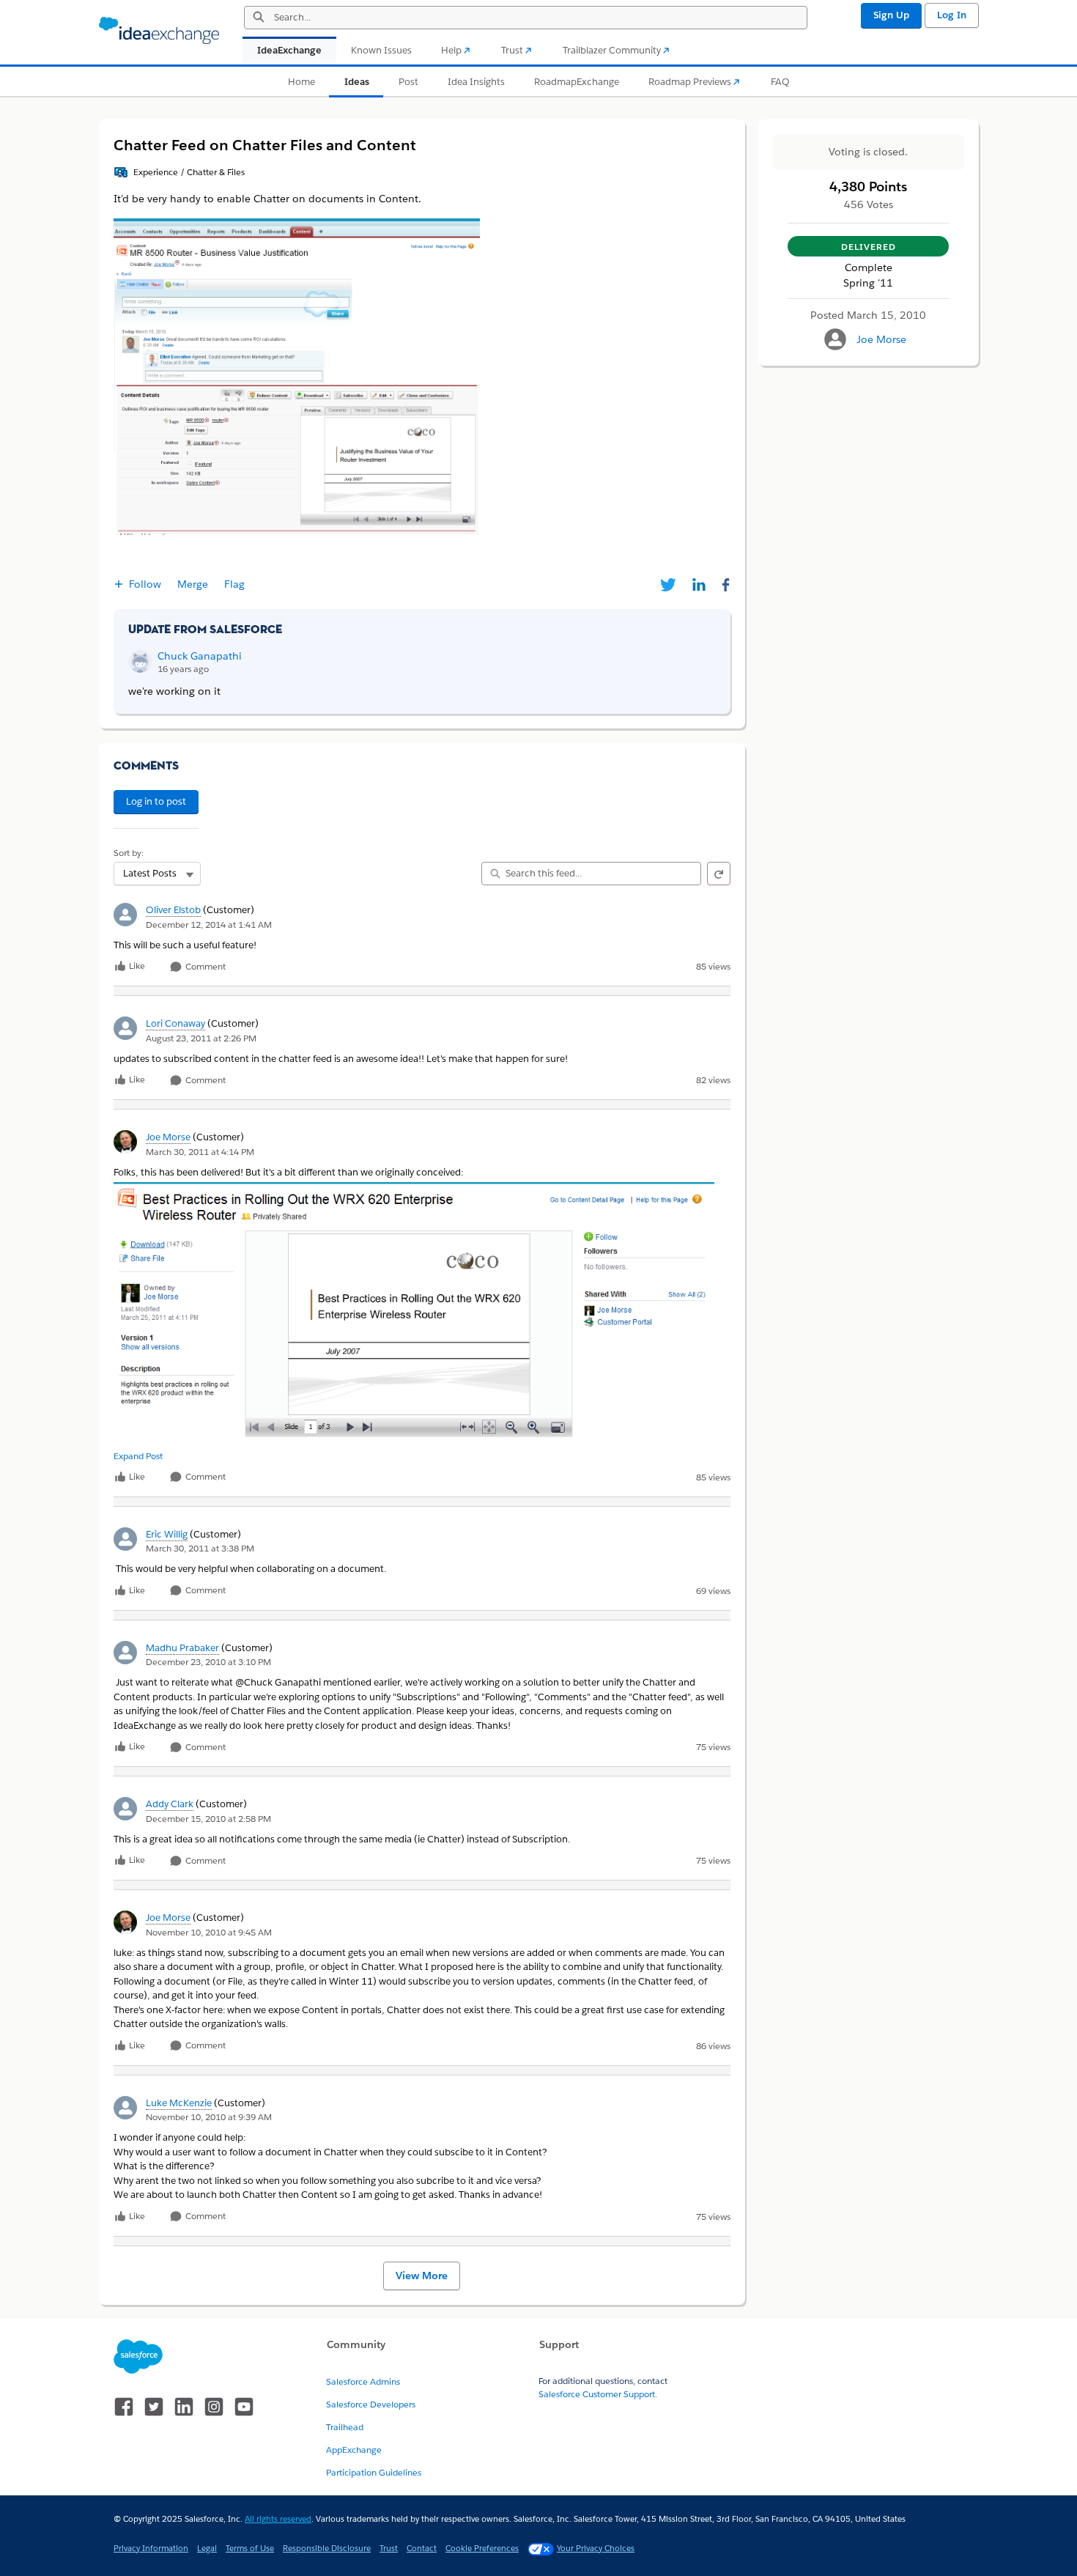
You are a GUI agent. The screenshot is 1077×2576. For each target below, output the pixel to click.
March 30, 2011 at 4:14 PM (200, 1152)
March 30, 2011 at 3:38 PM (200, 1548)
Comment (204, 967)
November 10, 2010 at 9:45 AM (209, 1932)
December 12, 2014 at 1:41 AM (209, 925)
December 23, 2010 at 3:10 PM (208, 1662)
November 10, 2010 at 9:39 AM (209, 2117)
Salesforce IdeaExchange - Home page (159, 31)
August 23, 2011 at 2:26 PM (201, 1038)
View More (422, 2276)
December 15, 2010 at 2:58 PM (208, 1819)
